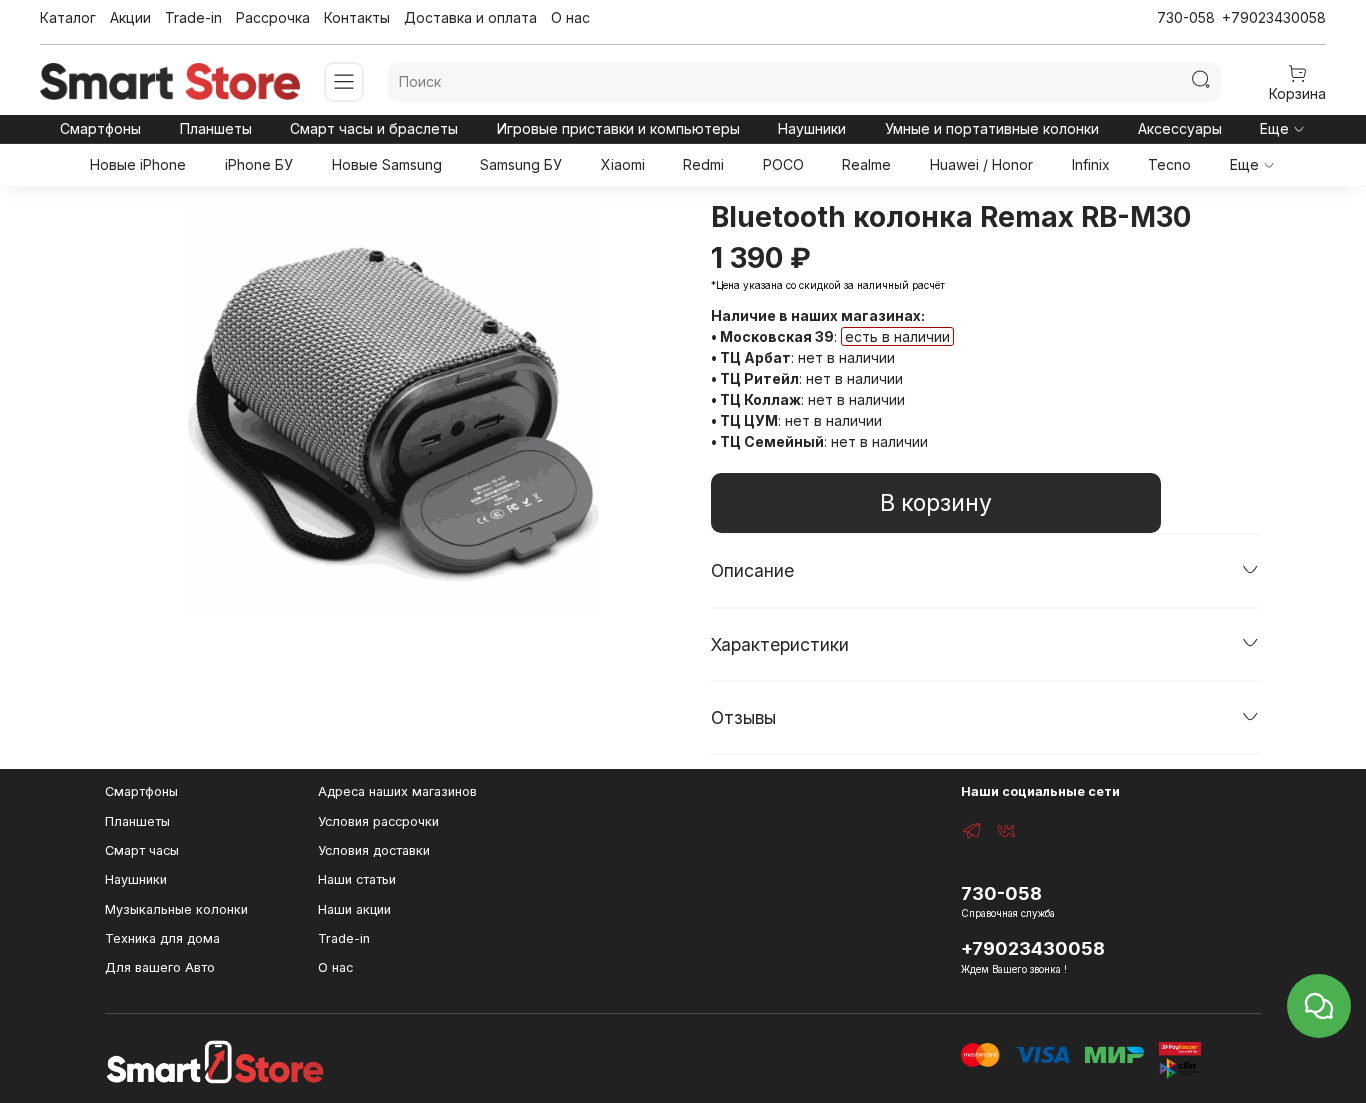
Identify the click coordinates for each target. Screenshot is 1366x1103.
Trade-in (193, 17)
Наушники (812, 128)
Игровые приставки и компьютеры (618, 128)
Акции (130, 17)
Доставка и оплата (470, 17)
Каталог (68, 17)
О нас (570, 17)
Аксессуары (1180, 128)
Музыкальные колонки (176, 909)
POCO (783, 164)
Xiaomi (623, 164)
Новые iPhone (138, 164)
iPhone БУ (259, 164)
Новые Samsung (387, 164)
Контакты (357, 17)
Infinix (1091, 164)
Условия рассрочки (378, 821)
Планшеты (216, 128)
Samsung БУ (521, 164)
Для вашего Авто (160, 967)
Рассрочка (273, 17)
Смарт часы (142, 850)
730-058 (1186, 17)
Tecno (1169, 164)
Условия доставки (374, 850)
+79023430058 (1274, 17)
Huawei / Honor (981, 164)
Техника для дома (162, 938)
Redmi (703, 164)
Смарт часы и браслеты (374, 128)
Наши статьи (357, 879)
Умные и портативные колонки (992, 128)
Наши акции (354, 909)
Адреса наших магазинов (397, 791)
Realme (866, 164)
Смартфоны (100, 128)
